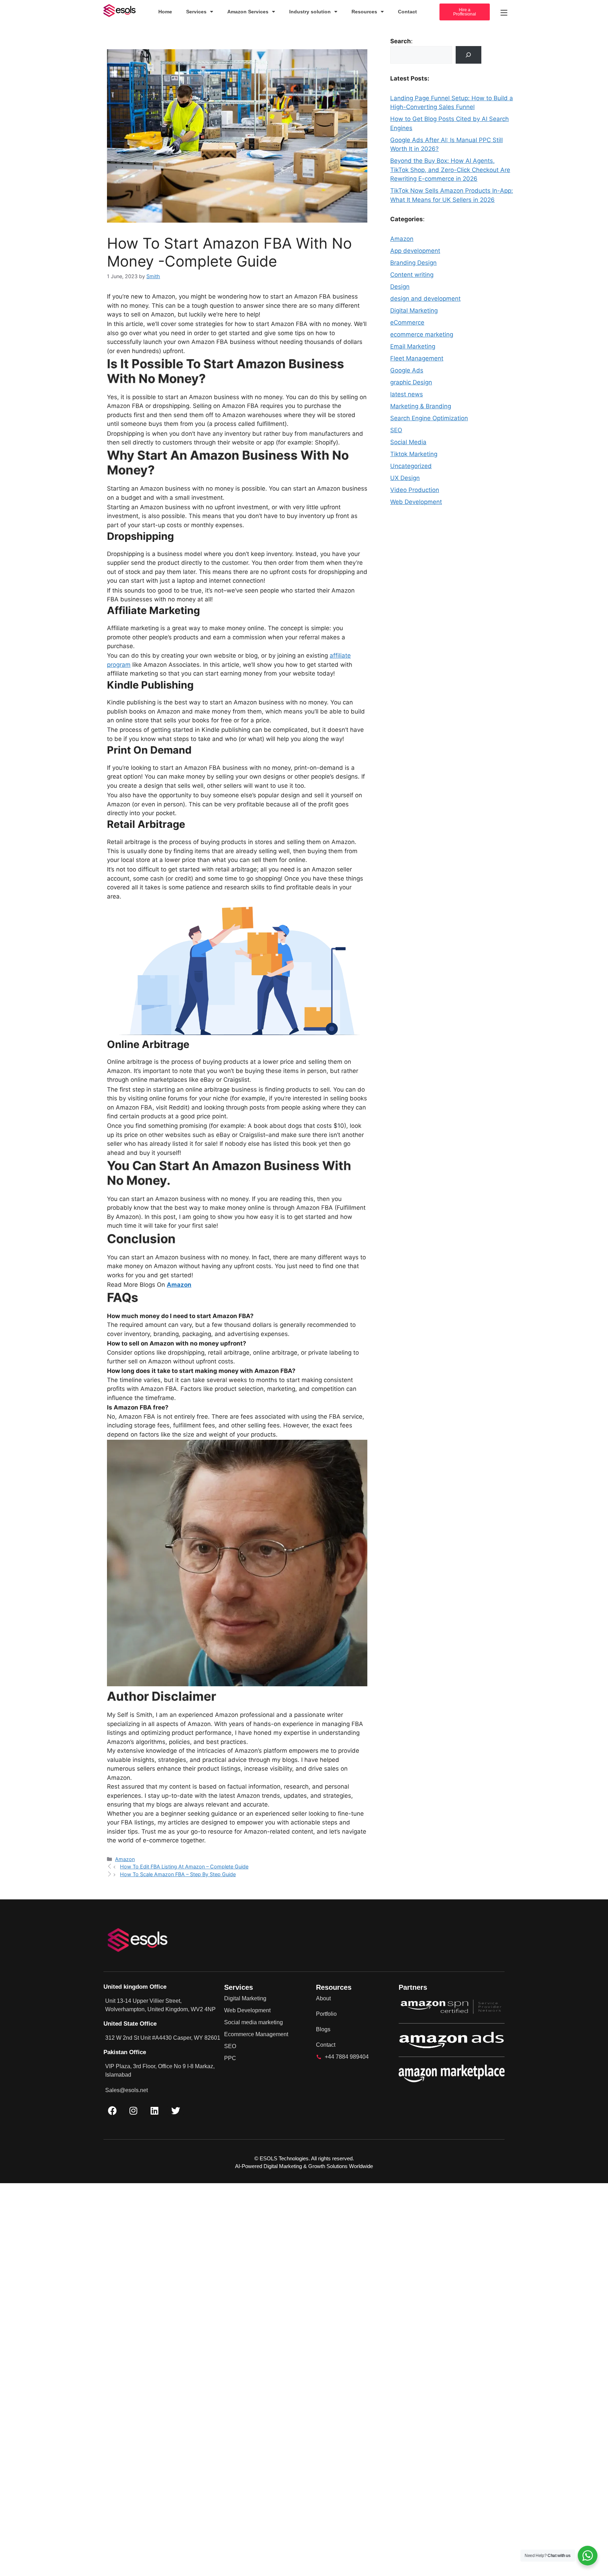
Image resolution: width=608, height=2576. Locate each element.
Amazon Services (248, 12)
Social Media (408, 442)
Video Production (415, 490)
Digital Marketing (414, 311)
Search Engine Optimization (429, 418)
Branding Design (413, 263)
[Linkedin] (154, 2110)
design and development (425, 299)
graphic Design (411, 382)
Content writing (412, 275)
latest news (407, 394)
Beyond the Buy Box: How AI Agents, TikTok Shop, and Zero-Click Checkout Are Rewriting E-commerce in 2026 (450, 170)
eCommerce (407, 322)
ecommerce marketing (422, 334)
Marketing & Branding (421, 406)
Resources (364, 12)
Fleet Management (417, 358)
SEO (396, 430)
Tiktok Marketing (414, 454)
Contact (407, 12)
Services (196, 12)
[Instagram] (133, 2110)
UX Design (405, 478)
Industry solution (310, 12)
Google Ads (407, 370)
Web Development (416, 502)
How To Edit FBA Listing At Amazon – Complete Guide (184, 1867)
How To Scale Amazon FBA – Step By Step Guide (178, 1874)
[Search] (468, 55)
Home (165, 12)
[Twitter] (176, 2110)
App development (415, 251)
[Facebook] (112, 2110)
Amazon (179, 1285)
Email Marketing (413, 346)
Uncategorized (411, 466)
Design (400, 287)
